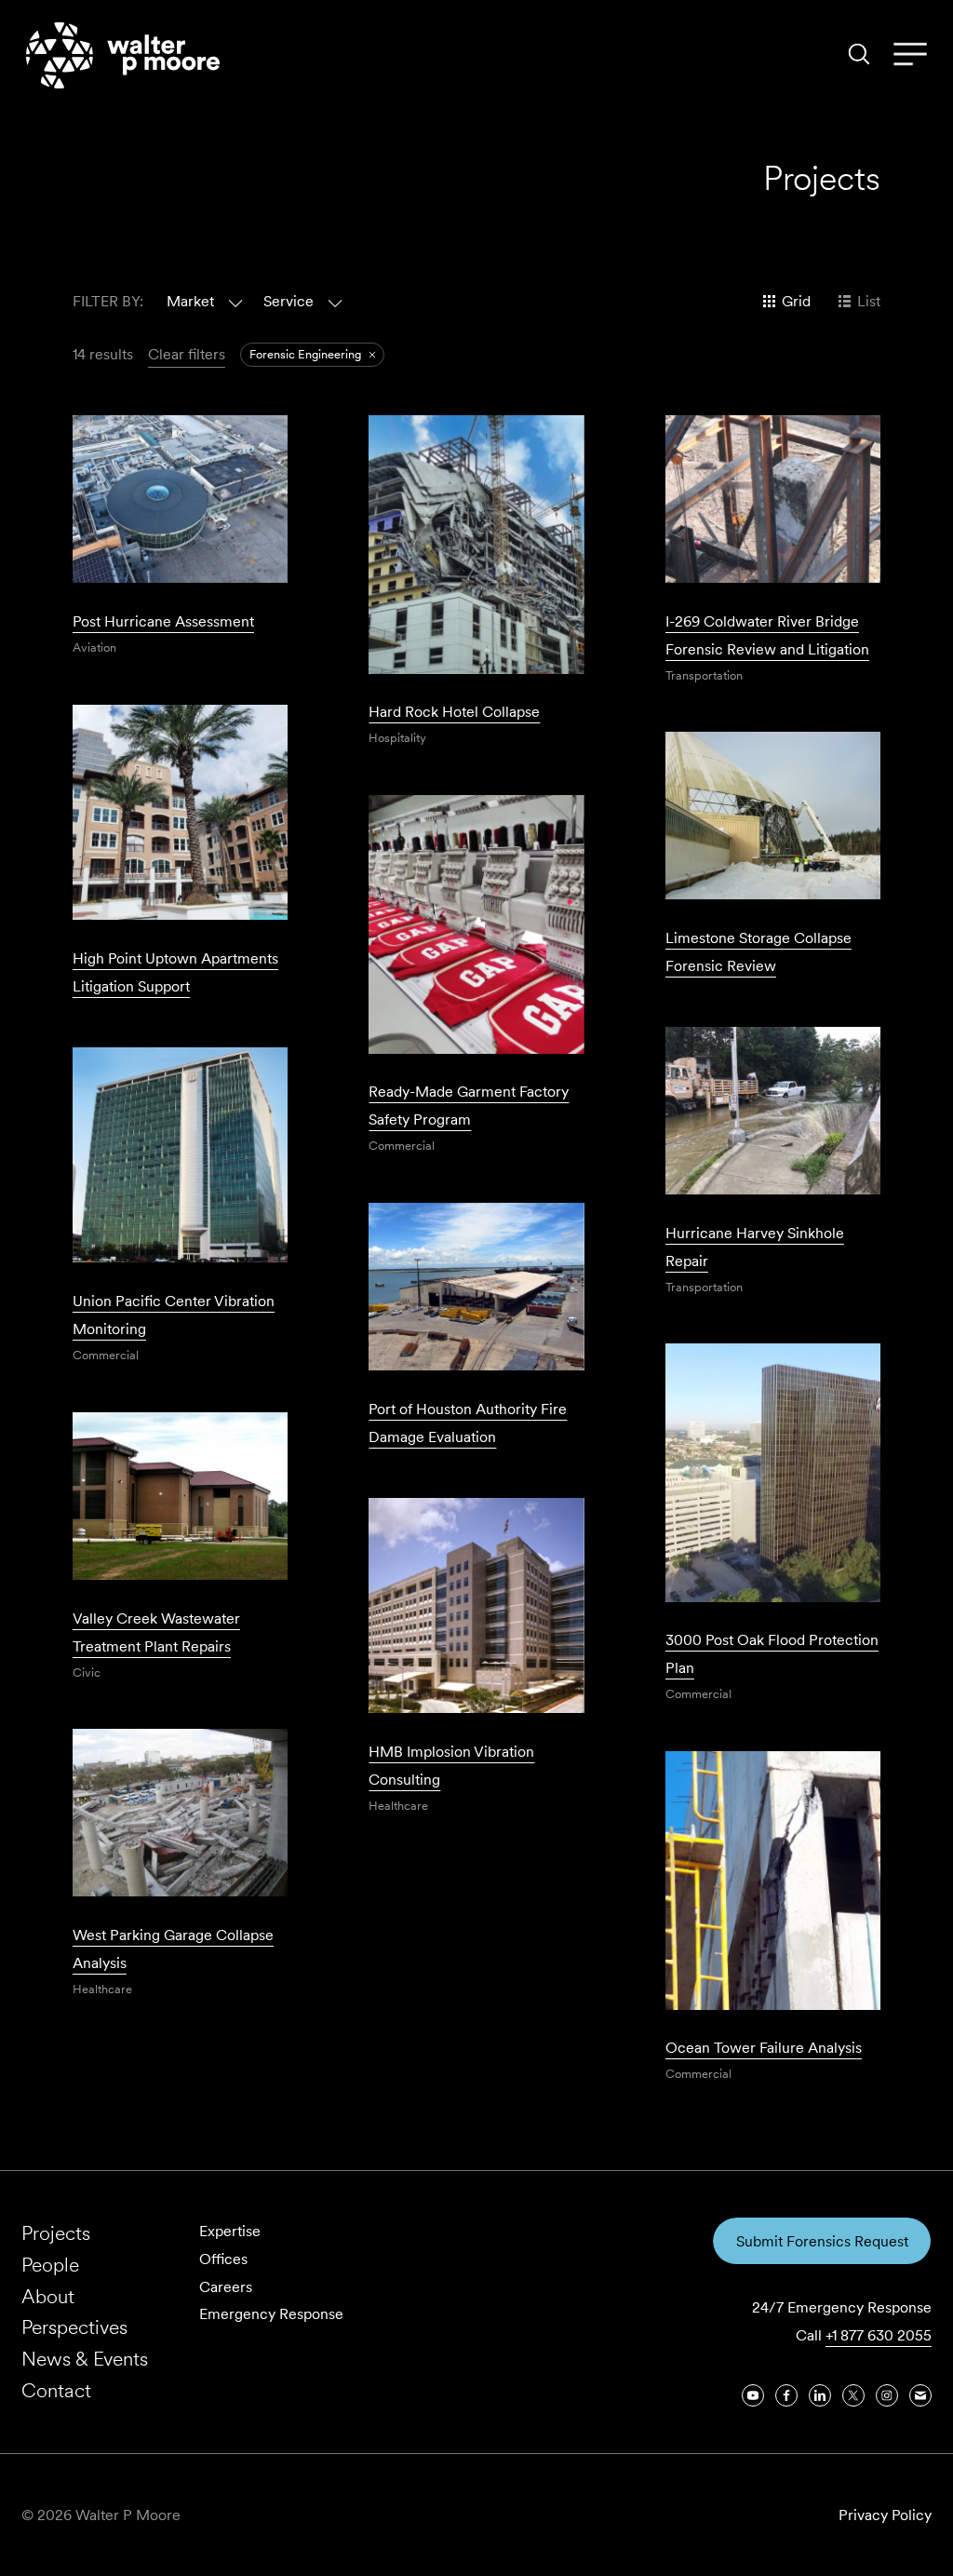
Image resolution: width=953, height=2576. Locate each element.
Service (289, 301)
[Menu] (910, 55)
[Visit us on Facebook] (786, 2395)
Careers (226, 2287)
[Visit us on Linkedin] (820, 2395)
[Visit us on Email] (920, 2395)
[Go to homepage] (123, 55)
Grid (796, 301)
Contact (56, 2390)
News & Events (85, 2359)
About (48, 2296)
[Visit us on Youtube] (753, 2395)
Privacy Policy (885, 2515)
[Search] (859, 54)
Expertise (230, 2231)
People (50, 2265)
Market (190, 301)
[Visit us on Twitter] (853, 2395)
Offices (223, 2259)
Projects (56, 2233)
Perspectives (74, 2327)
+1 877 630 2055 (879, 2335)
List (869, 301)
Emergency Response (271, 2314)
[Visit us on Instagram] (887, 2395)
